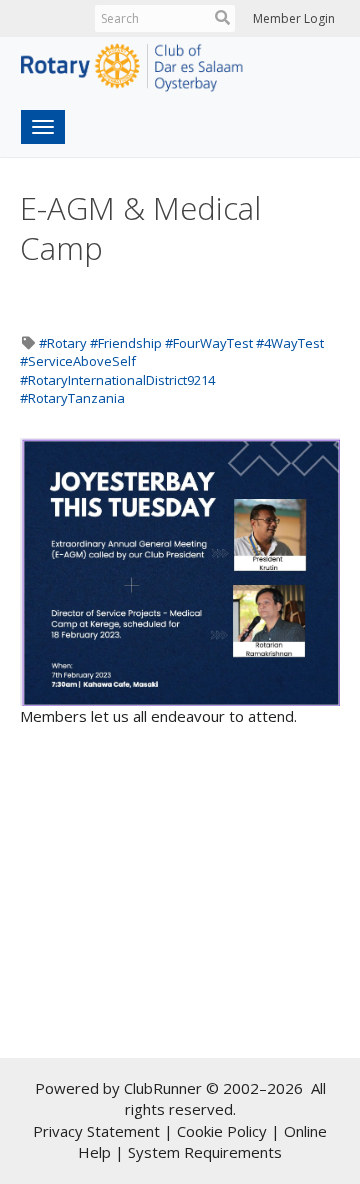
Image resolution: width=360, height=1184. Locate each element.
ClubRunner (163, 1088)
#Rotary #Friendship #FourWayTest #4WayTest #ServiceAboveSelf (172, 352)
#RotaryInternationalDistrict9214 (117, 380)
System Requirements (205, 1152)
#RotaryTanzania (72, 398)
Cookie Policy (222, 1131)
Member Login (294, 18)
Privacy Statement (96, 1131)
